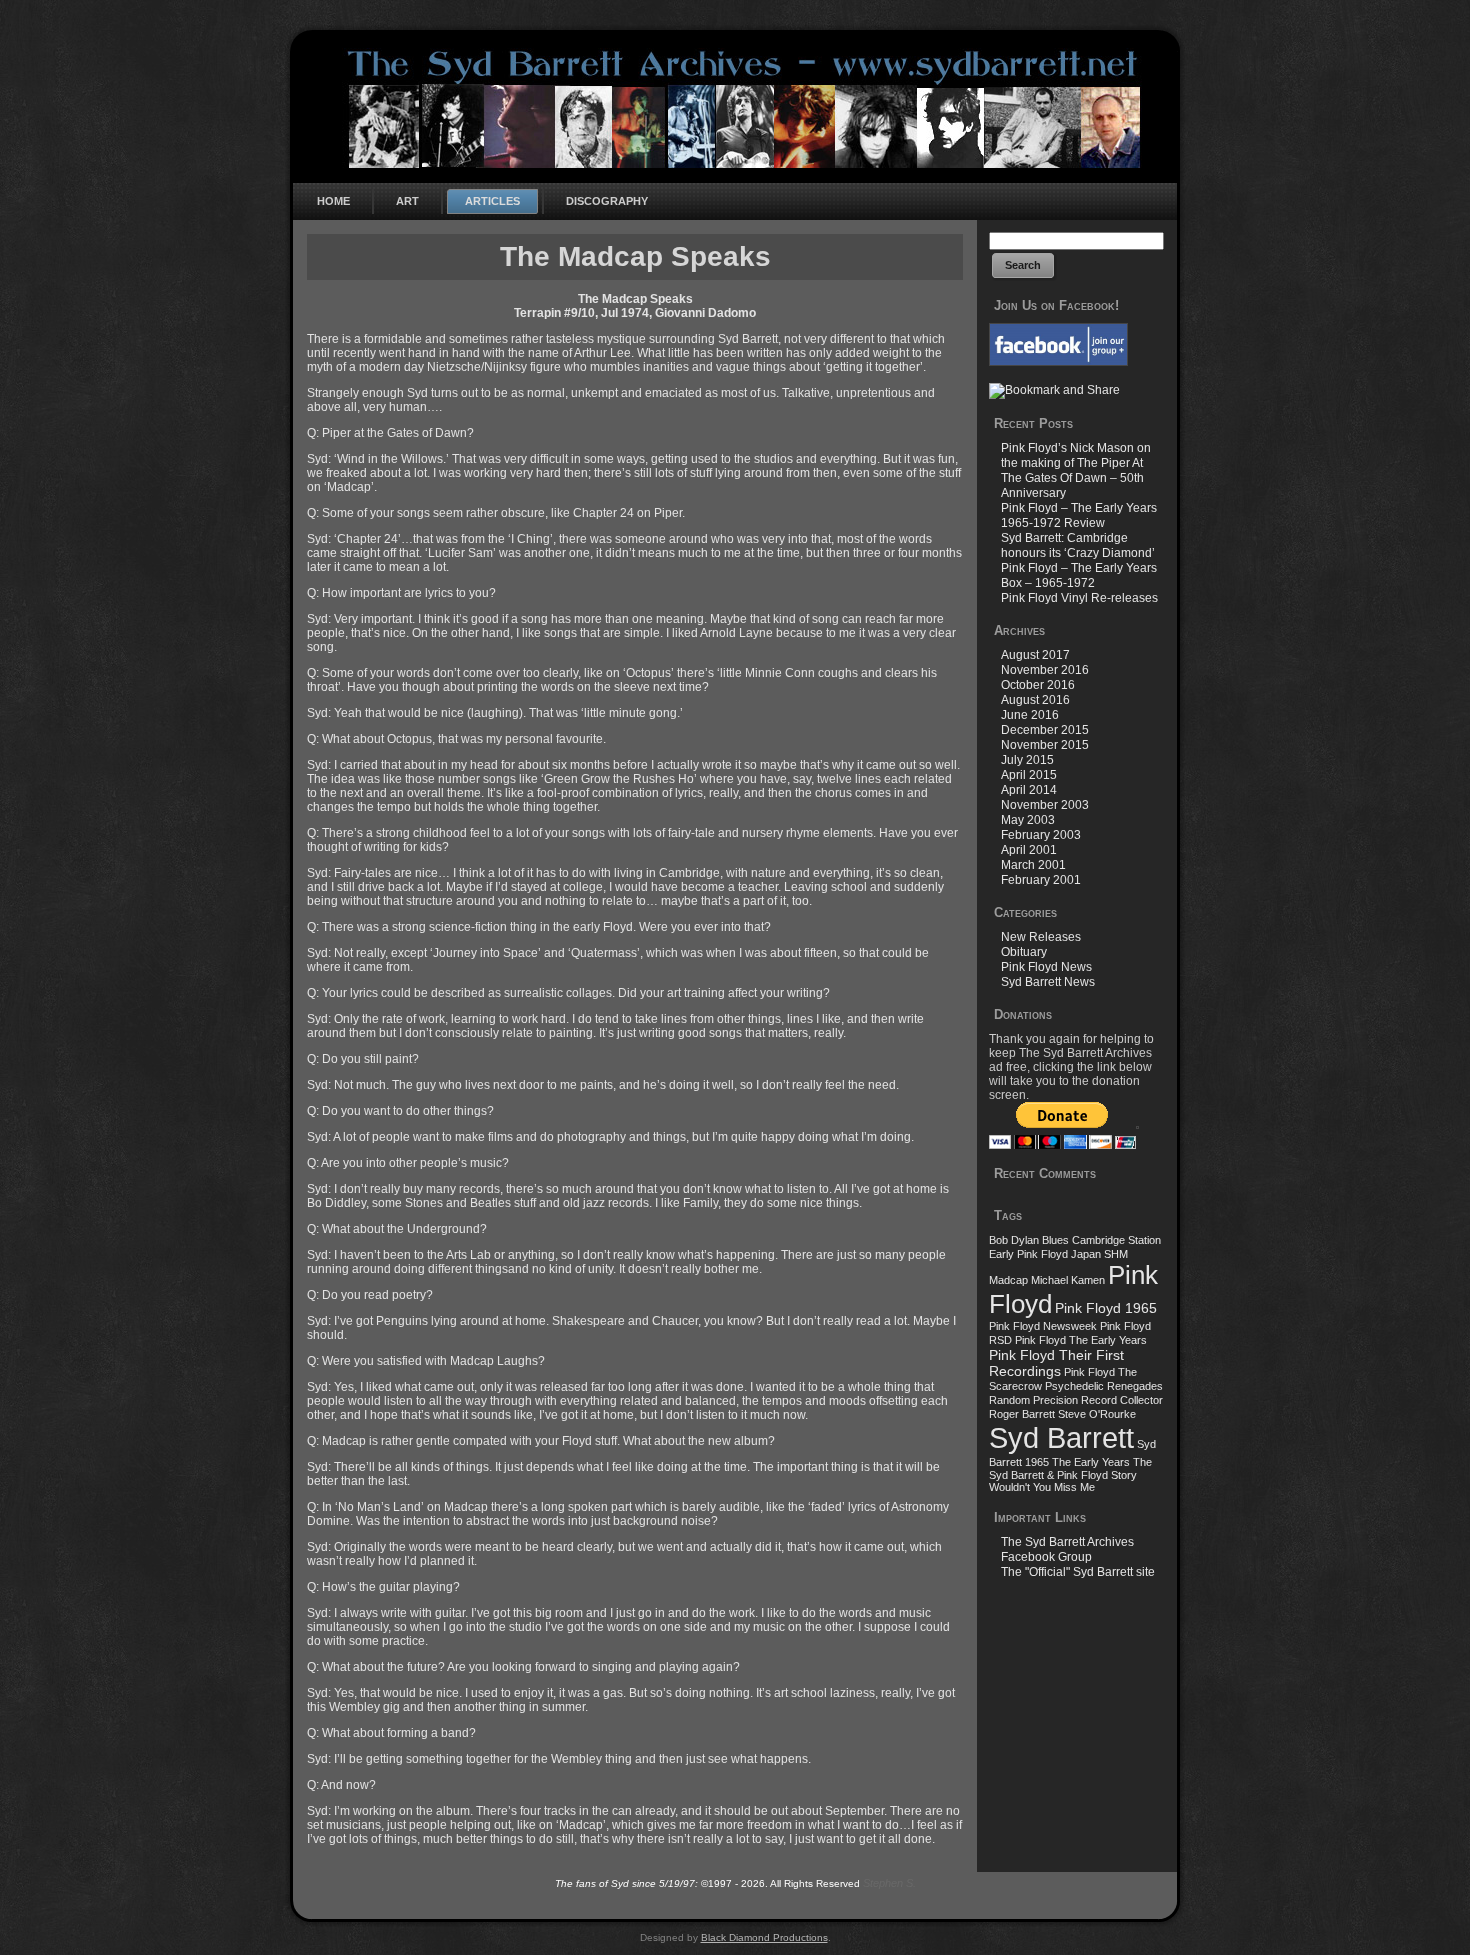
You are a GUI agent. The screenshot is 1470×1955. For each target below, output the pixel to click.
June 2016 (1030, 715)
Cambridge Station (1116, 1240)
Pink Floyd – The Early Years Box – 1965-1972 (1079, 575)
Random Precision (1033, 1400)
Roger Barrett (1022, 1414)
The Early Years (1091, 1462)
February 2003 (1041, 835)
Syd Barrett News (1048, 982)
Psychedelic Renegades (1104, 1386)
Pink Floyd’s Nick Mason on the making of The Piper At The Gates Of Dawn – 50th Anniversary (1076, 470)
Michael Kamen (1068, 1280)
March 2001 (1033, 865)
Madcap (1008, 1280)
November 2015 (1045, 745)
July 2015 (1027, 760)
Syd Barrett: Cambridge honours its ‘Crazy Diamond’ (1078, 545)
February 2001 (1041, 880)
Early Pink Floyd (1028, 1254)
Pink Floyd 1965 (1106, 1308)
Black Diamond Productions (764, 1937)
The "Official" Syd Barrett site (1078, 1572)
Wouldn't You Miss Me (1042, 1487)
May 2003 (1028, 820)
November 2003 (1045, 805)
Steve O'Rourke (1097, 1414)
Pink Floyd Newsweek (1043, 1326)
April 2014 (1029, 790)
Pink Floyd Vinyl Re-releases (1079, 598)
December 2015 (1045, 730)
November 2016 (1045, 670)
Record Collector (1122, 1400)
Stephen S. (889, 1883)
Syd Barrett (1061, 1437)
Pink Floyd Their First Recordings (1056, 1363)
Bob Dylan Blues (1029, 1240)
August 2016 (1035, 700)
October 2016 (1038, 685)
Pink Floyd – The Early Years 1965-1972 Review (1079, 515)
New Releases (1041, 937)
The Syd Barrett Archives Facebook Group (1067, 1549)
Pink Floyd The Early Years (1081, 1340)
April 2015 (1029, 775)
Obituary (1024, 952)
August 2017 (1035, 655)
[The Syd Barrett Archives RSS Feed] (315, 1898)
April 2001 (1029, 850)
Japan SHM (1099, 1254)
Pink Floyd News (1046, 967)
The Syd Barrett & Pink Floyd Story (1070, 1468)
